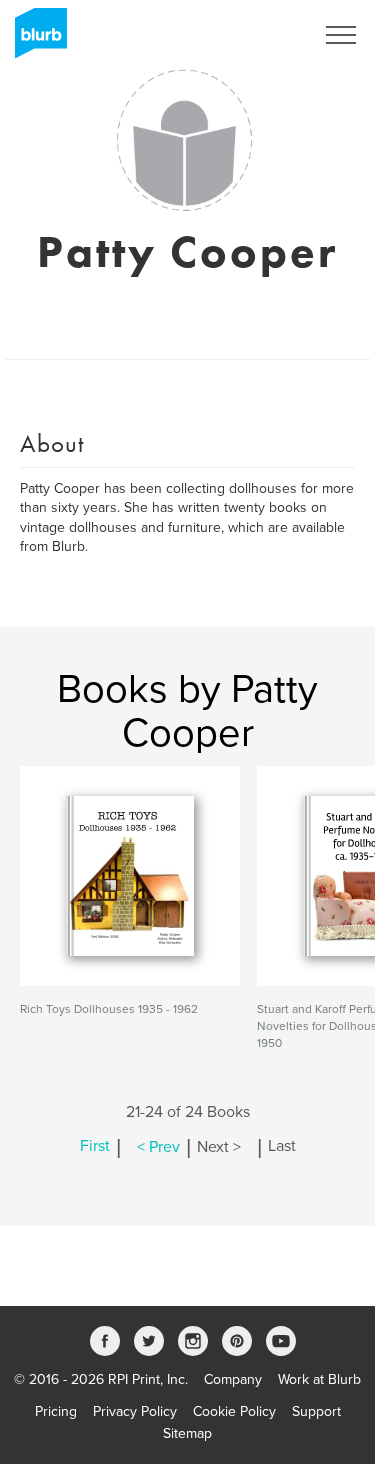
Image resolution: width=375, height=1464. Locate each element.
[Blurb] (35, 40)
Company (233, 1379)
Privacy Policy (135, 1411)
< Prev (158, 1147)
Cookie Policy (234, 1411)
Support (316, 1411)
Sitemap (187, 1433)
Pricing (56, 1411)
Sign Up (263, 35)
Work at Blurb (319, 1379)
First (95, 1147)
